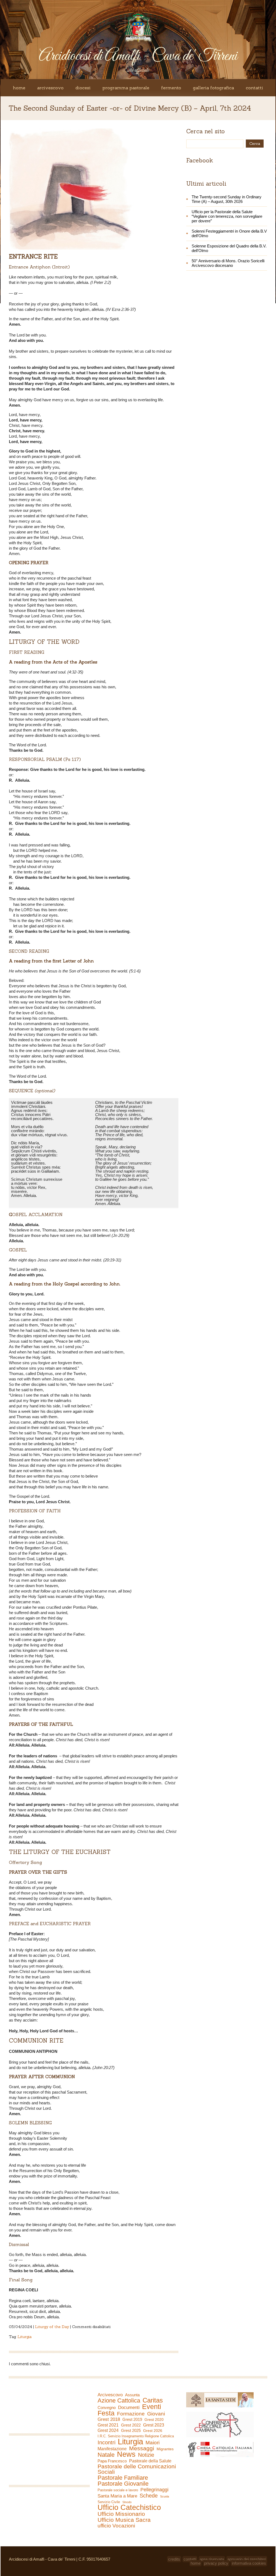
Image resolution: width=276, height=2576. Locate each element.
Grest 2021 (108, 2425)
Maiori (153, 2443)
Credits (174, 2559)
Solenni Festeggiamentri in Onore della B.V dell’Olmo (229, 233)
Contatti (254, 88)
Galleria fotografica (213, 88)
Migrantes (165, 2449)
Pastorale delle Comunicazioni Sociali (137, 2469)
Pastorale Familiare (123, 2478)
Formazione (131, 2414)
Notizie (146, 2455)
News (126, 2454)
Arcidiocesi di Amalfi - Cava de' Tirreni (138, 56)
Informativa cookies (249, 2563)
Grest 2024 (108, 2430)
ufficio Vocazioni (116, 2526)
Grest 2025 (131, 2431)
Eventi (152, 2407)
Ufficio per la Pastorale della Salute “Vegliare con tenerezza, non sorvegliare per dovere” (227, 216)
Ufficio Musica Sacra (124, 2520)
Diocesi (83, 88)
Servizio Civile (109, 2502)
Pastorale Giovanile (123, 2484)
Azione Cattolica (119, 2401)
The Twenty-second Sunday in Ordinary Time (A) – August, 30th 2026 (227, 199)
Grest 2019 (132, 2419)
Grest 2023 (154, 2425)
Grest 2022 (131, 2425)
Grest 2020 (154, 2420)
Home (19, 88)
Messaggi (142, 2448)
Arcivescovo (50, 88)
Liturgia (25, 2337)
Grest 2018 (109, 2419)
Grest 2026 (153, 2431)
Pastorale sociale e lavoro (118, 2490)
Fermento (171, 88)
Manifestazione (112, 2449)
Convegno (107, 2408)
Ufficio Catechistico (129, 2507)
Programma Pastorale (126, 88)
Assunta (132, 2395)
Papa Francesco (112, 2461)
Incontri (106, 2442)
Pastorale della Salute (150, 2461)
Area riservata (212, 2559)
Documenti (129, 2407)
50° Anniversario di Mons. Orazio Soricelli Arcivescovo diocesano (228, 263)
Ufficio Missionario (121, 2514)
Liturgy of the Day (52, 2327)
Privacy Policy (216, 2563)
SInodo (127, 2502)
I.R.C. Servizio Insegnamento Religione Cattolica (136, 2436)
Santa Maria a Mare (117, 2496)
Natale (106, 2455)
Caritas (153, 2400)
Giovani (156, 2414)
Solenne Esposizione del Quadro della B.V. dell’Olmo (229, 248)
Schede (149, 2496)
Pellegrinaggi (154, 2490)
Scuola (165, 2496)
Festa (106, 2413)
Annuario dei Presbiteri (247, 2559)
